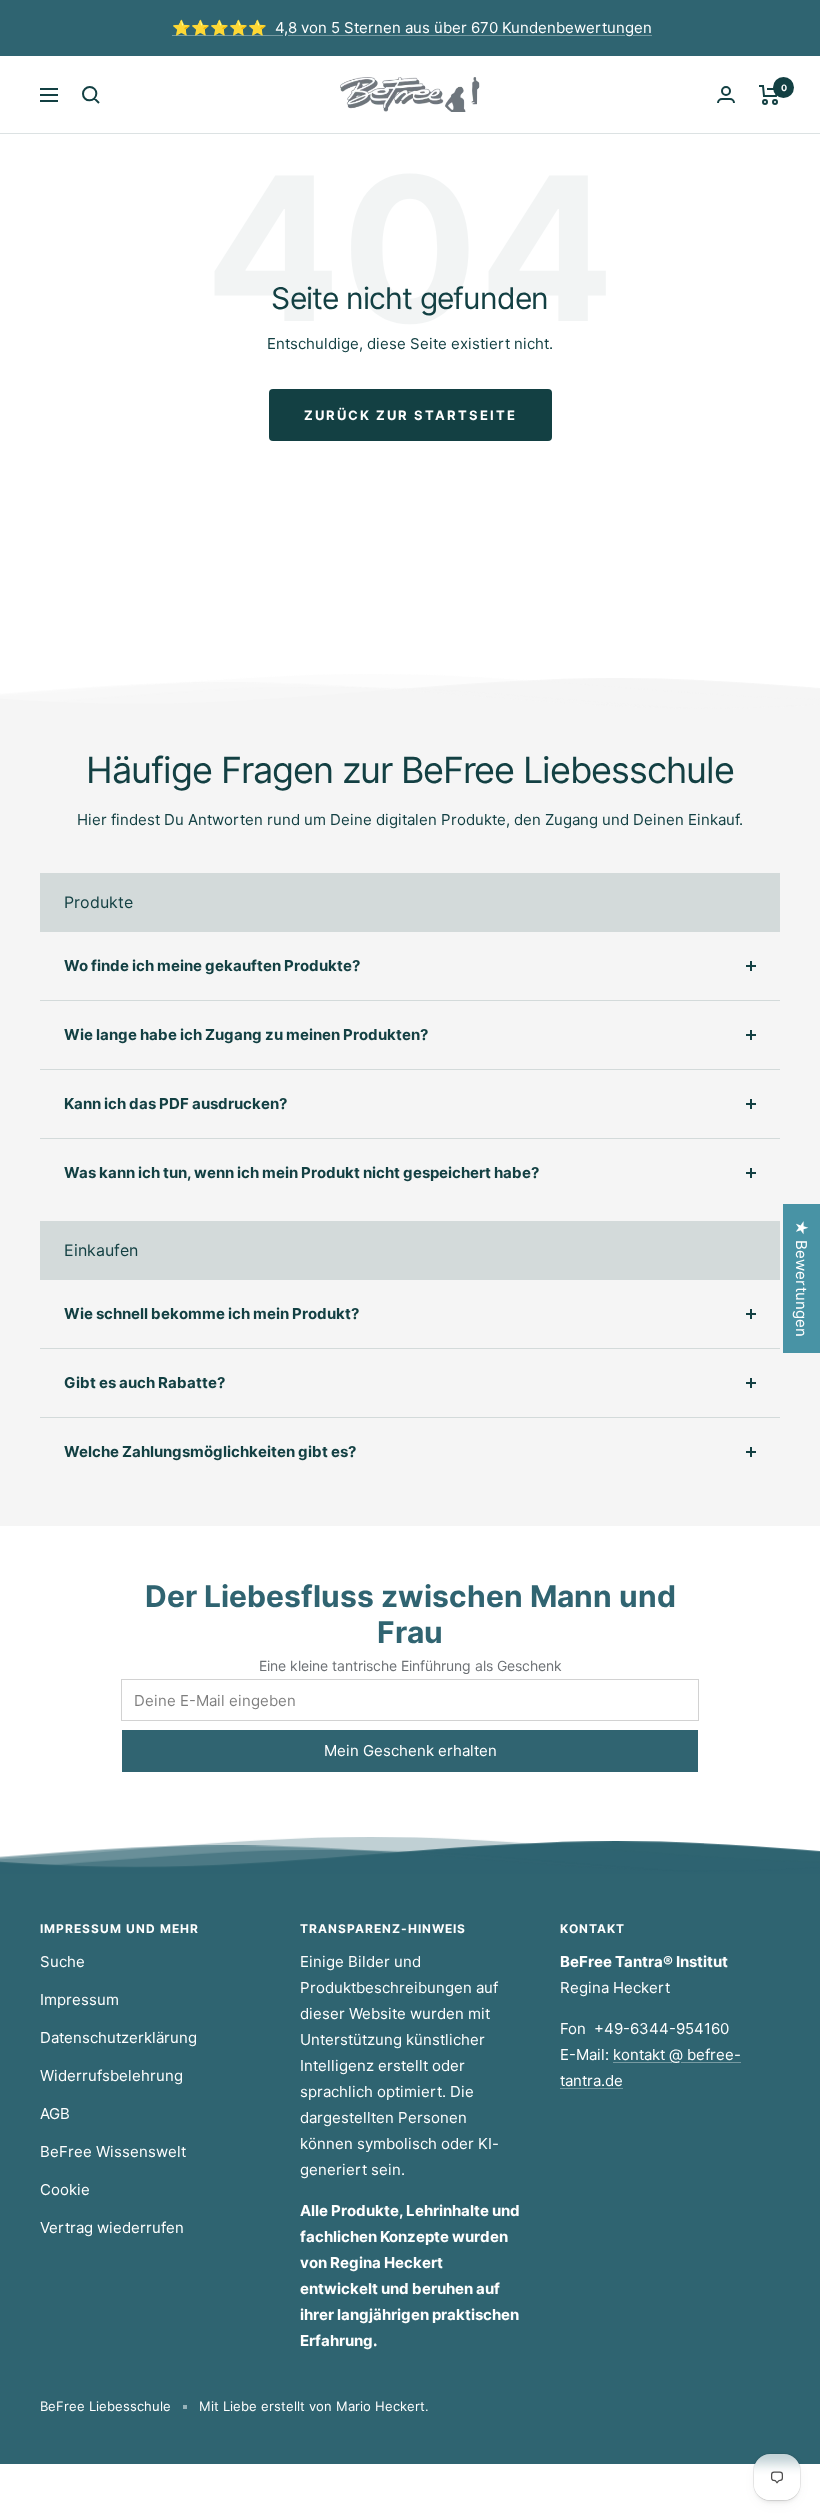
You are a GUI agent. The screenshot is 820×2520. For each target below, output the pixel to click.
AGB (55, 2113)
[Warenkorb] (769, 95)
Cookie (65, 2189)
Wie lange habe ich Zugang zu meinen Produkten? (246, 1034)
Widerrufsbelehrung (111, 2075)
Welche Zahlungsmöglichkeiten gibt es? (210, 1451)
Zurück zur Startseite (410, 415)
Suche (62, 1961)
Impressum (79, 1999)
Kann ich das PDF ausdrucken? (175, 1103)
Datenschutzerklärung (118, 2037)
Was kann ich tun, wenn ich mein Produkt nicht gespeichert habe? (301, 1172)
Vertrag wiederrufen (112, 2227)
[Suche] (91, 95)
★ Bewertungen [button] (801, 1278)
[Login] (726, 94)
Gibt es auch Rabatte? (144, 1382)
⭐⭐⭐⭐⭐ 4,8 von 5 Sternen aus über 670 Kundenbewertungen (412, 27)
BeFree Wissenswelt (113, 2151)
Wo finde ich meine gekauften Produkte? (212, 965)
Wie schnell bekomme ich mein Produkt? (211, 1313)
